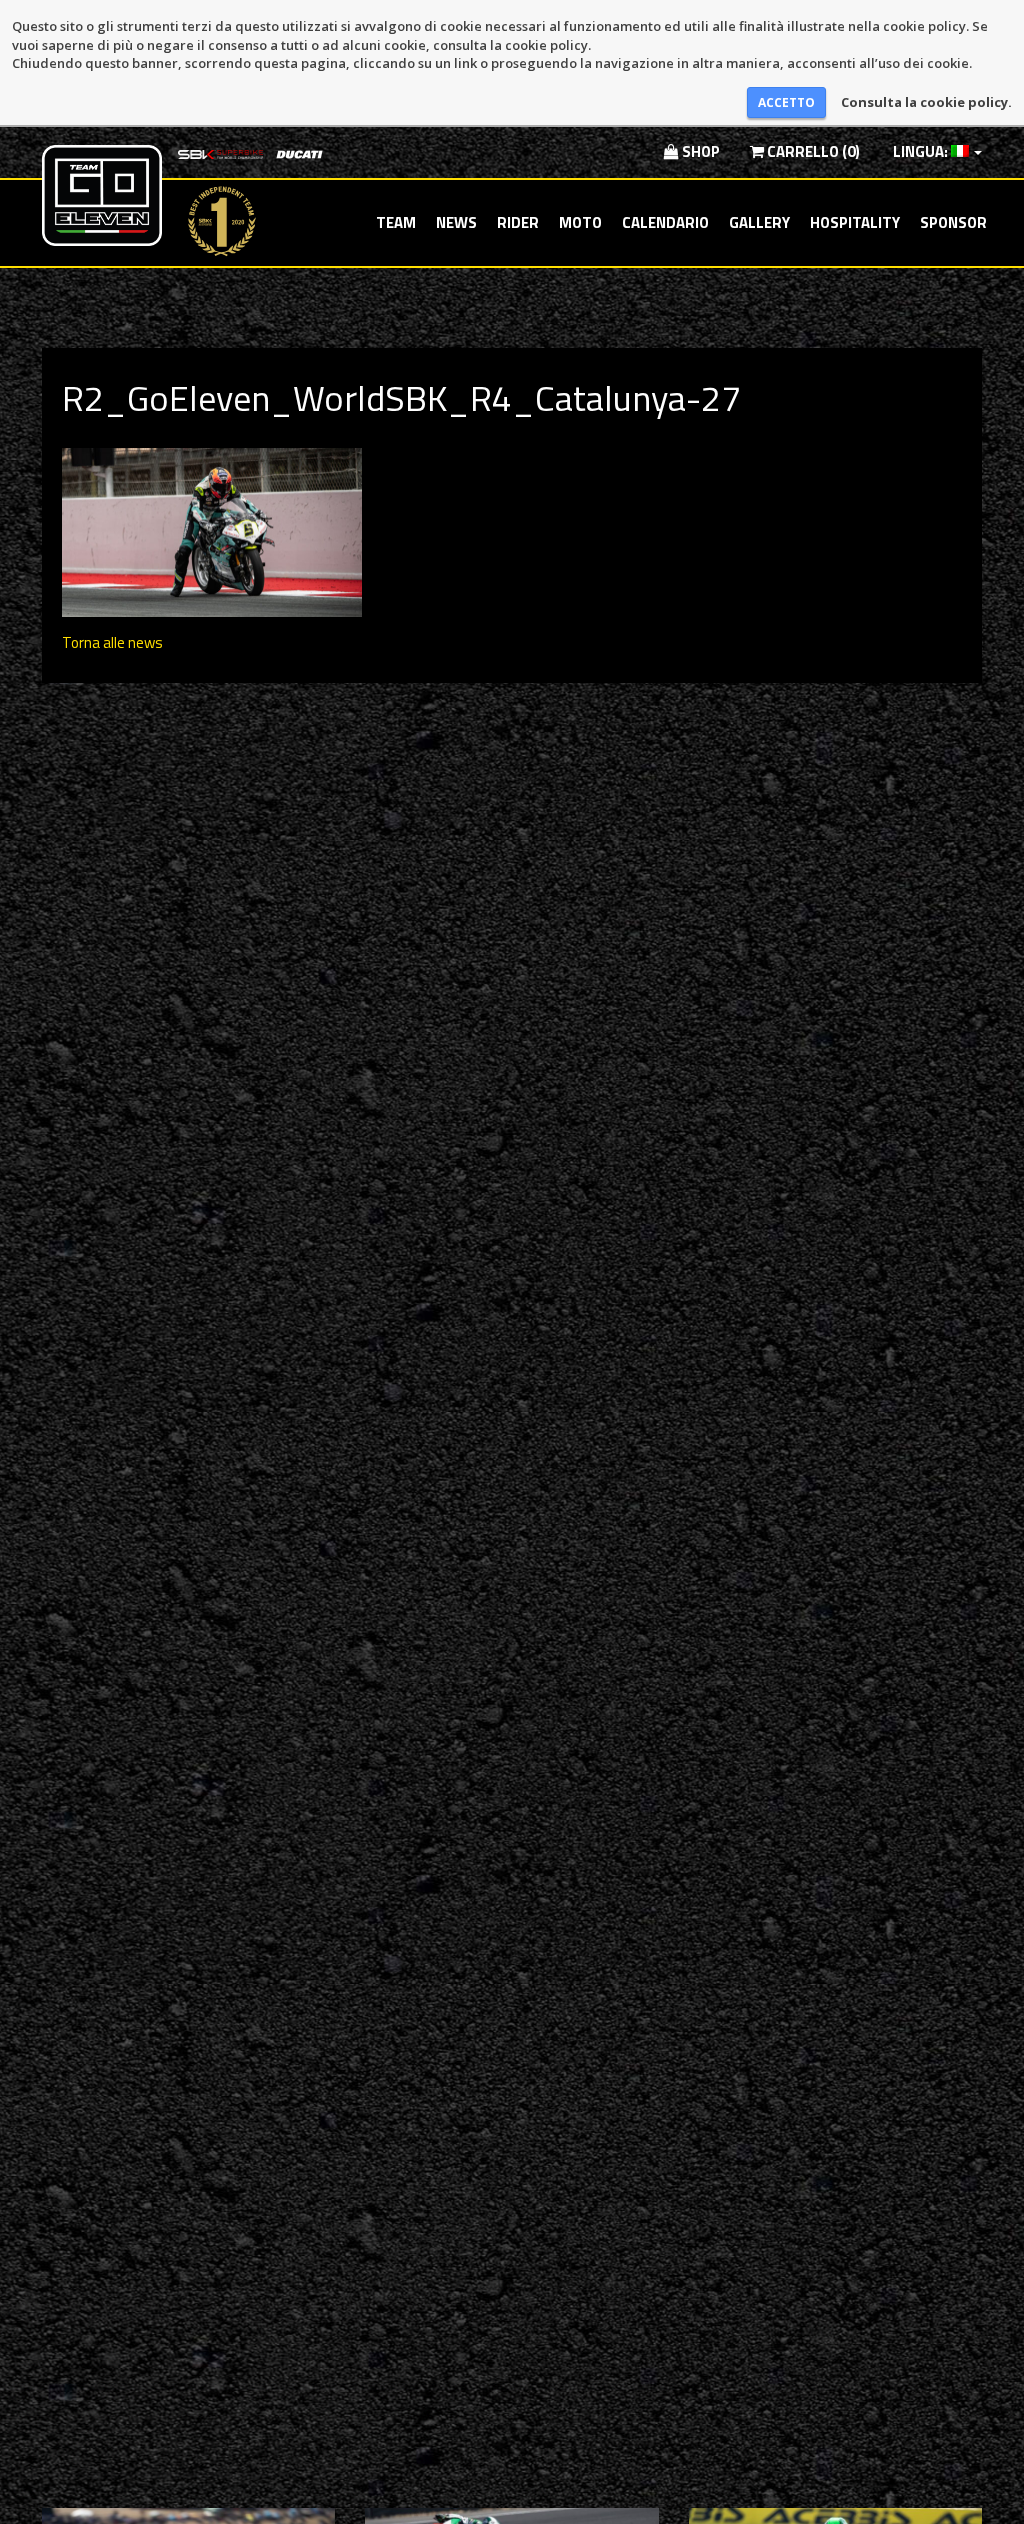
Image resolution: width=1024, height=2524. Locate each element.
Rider (518, 222)
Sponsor (953, 222)
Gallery (759, 222)
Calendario (665, 222)
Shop (699, 151)
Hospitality (855, 222)
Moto (580, 222)
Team (396, 222)
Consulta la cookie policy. (926, 102)
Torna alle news (112, 642)
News (456, 222)
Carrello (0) (812, 151)
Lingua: (920, 151)
